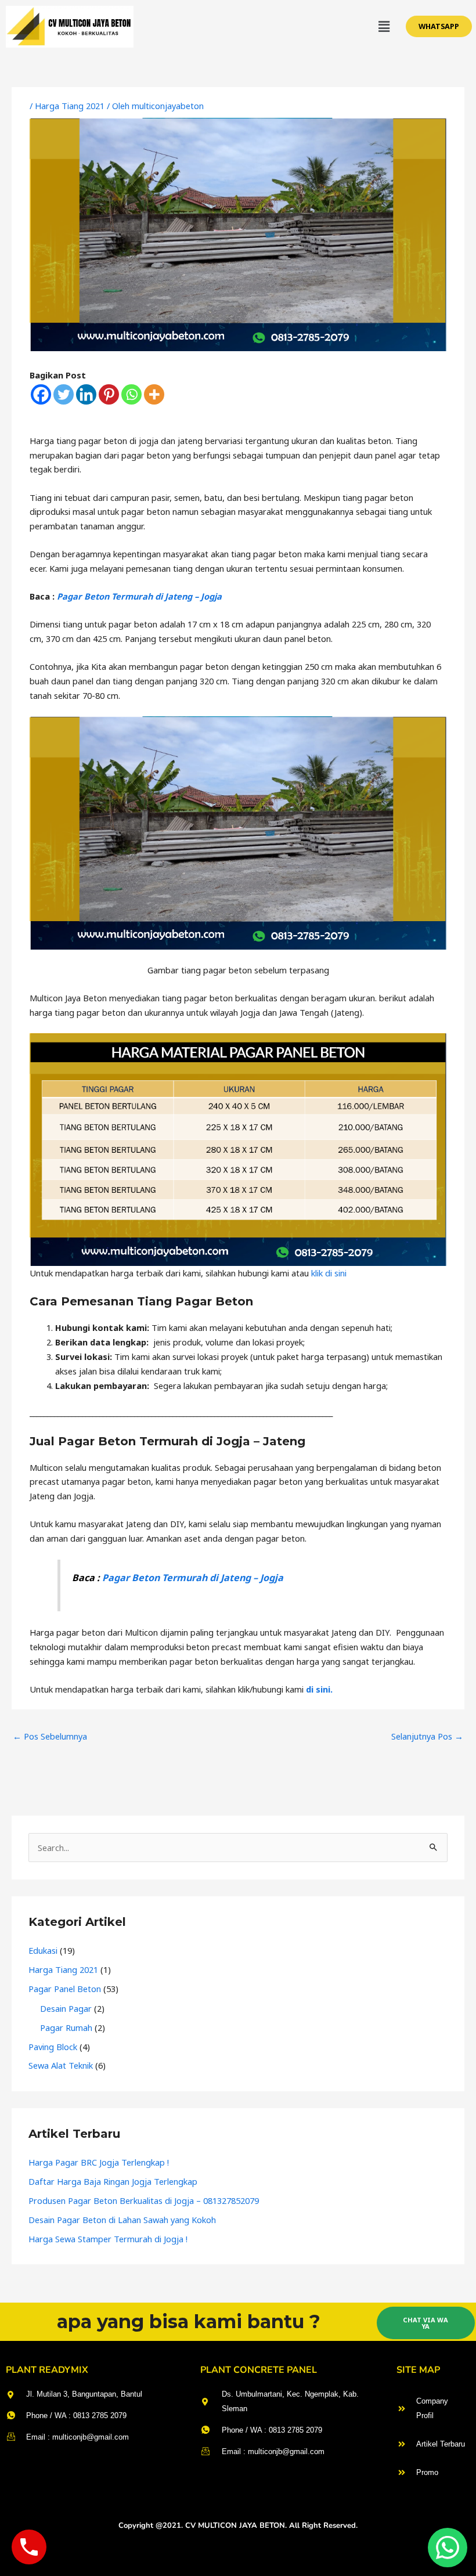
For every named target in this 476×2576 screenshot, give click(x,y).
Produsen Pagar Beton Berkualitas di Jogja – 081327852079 (144, 2200)
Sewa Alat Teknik (61, 2065)
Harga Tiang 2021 (70, 106)
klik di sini (329, 1273)
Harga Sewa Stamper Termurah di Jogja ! (108, 2239)
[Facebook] (41, 394)
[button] (384, 27)
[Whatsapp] (131, 394)
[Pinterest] (109, 394)
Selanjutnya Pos (427, 1736)
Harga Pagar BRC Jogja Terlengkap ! (99, 2162)
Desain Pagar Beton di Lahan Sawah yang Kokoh (122, 2220)
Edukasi (43, 1950)
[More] (154, 394)
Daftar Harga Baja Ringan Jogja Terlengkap (113, 2181)
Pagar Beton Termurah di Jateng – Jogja (139, 596)
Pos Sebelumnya (50, 1736)
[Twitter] (64, 394)
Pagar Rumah (66, 2027)
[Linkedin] (86, 394)
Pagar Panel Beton (65, 1989)
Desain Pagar (66, 2008)
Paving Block (53, 2047)
